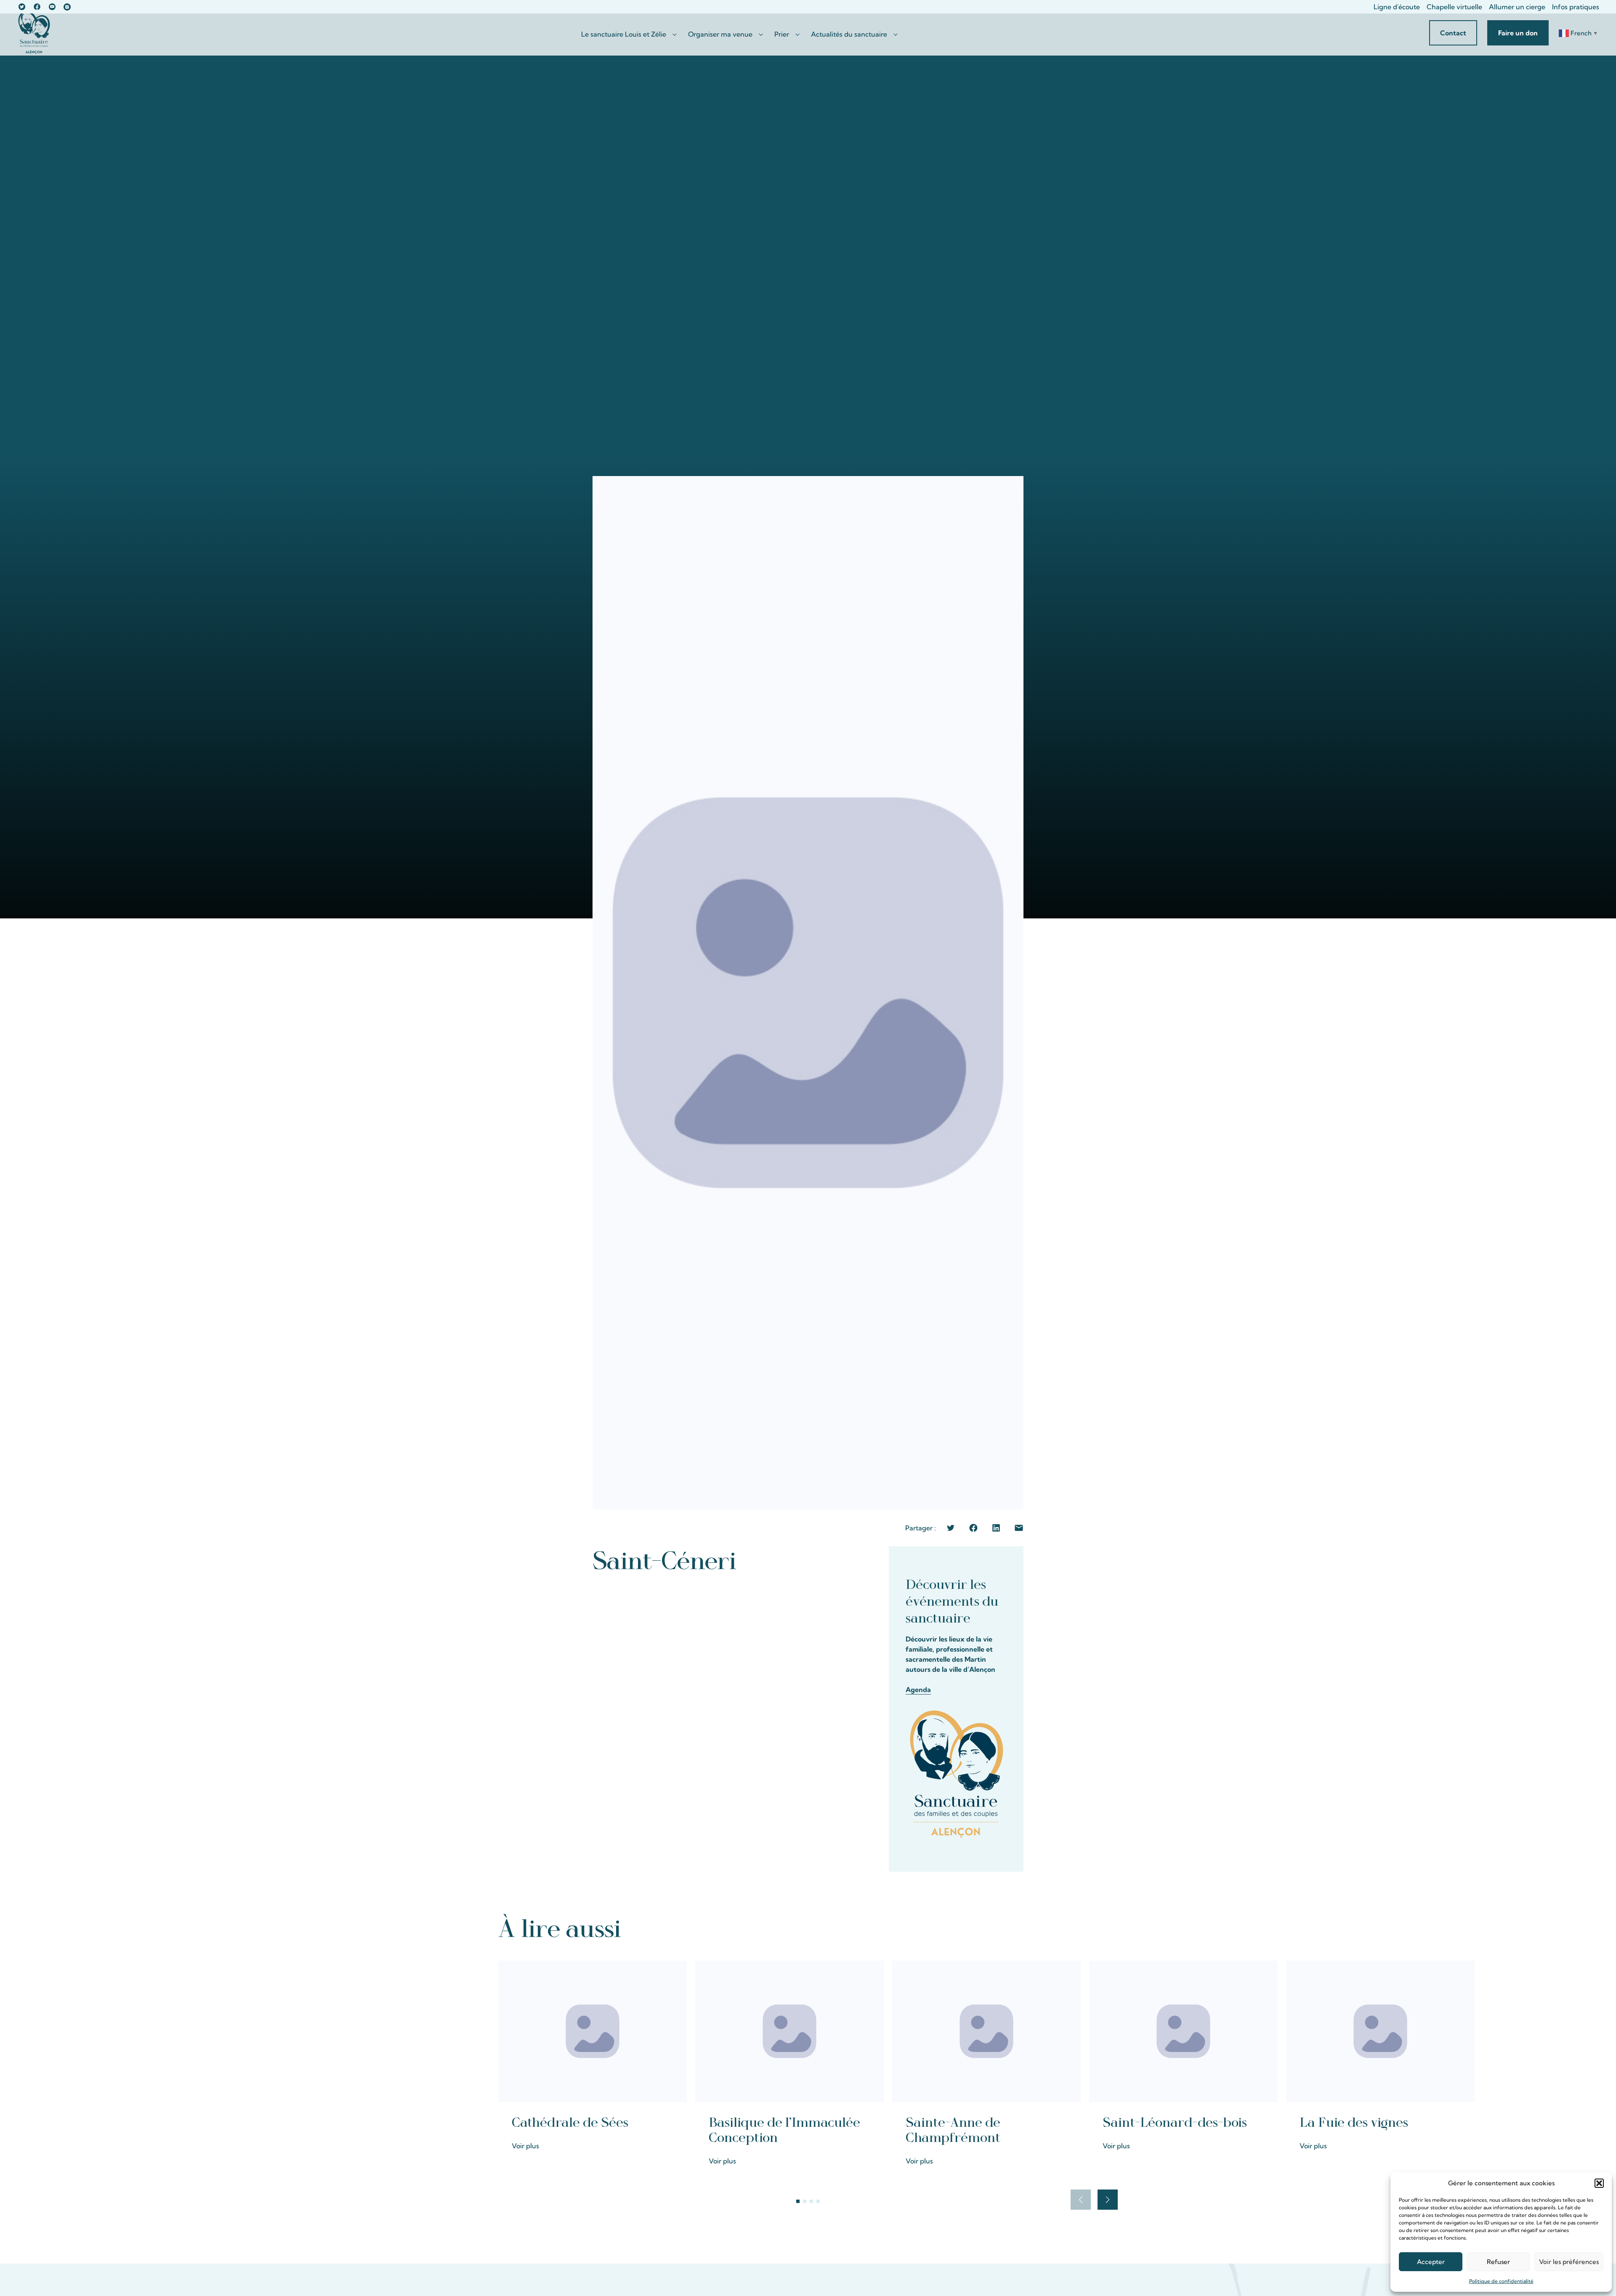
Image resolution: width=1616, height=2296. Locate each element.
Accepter (1431, 2262)
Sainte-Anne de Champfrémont (953, 2130)
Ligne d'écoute (1397, 7)
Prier (782, 34)
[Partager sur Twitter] (951, 1528)
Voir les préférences (1569, 2262)
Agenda (918, 1689)
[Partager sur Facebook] (973, 1528)
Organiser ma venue (720, 34)
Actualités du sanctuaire (849, 34)
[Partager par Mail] (1019, 1528)
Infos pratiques (1576, 7)
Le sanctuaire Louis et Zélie (624, 34)
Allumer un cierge (1517, 7)
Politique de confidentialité (1501, 2281)
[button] (1599, 2183)
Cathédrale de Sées (570, 2123)
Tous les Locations (1078, 1928)
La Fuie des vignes (1354, 2123)
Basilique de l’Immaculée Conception (784, 2130)
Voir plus (525, 2146)
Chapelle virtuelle (1454, 7)
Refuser (1498, 2262)
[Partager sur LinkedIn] (996, 1528)
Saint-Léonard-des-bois (1175, 2123)
